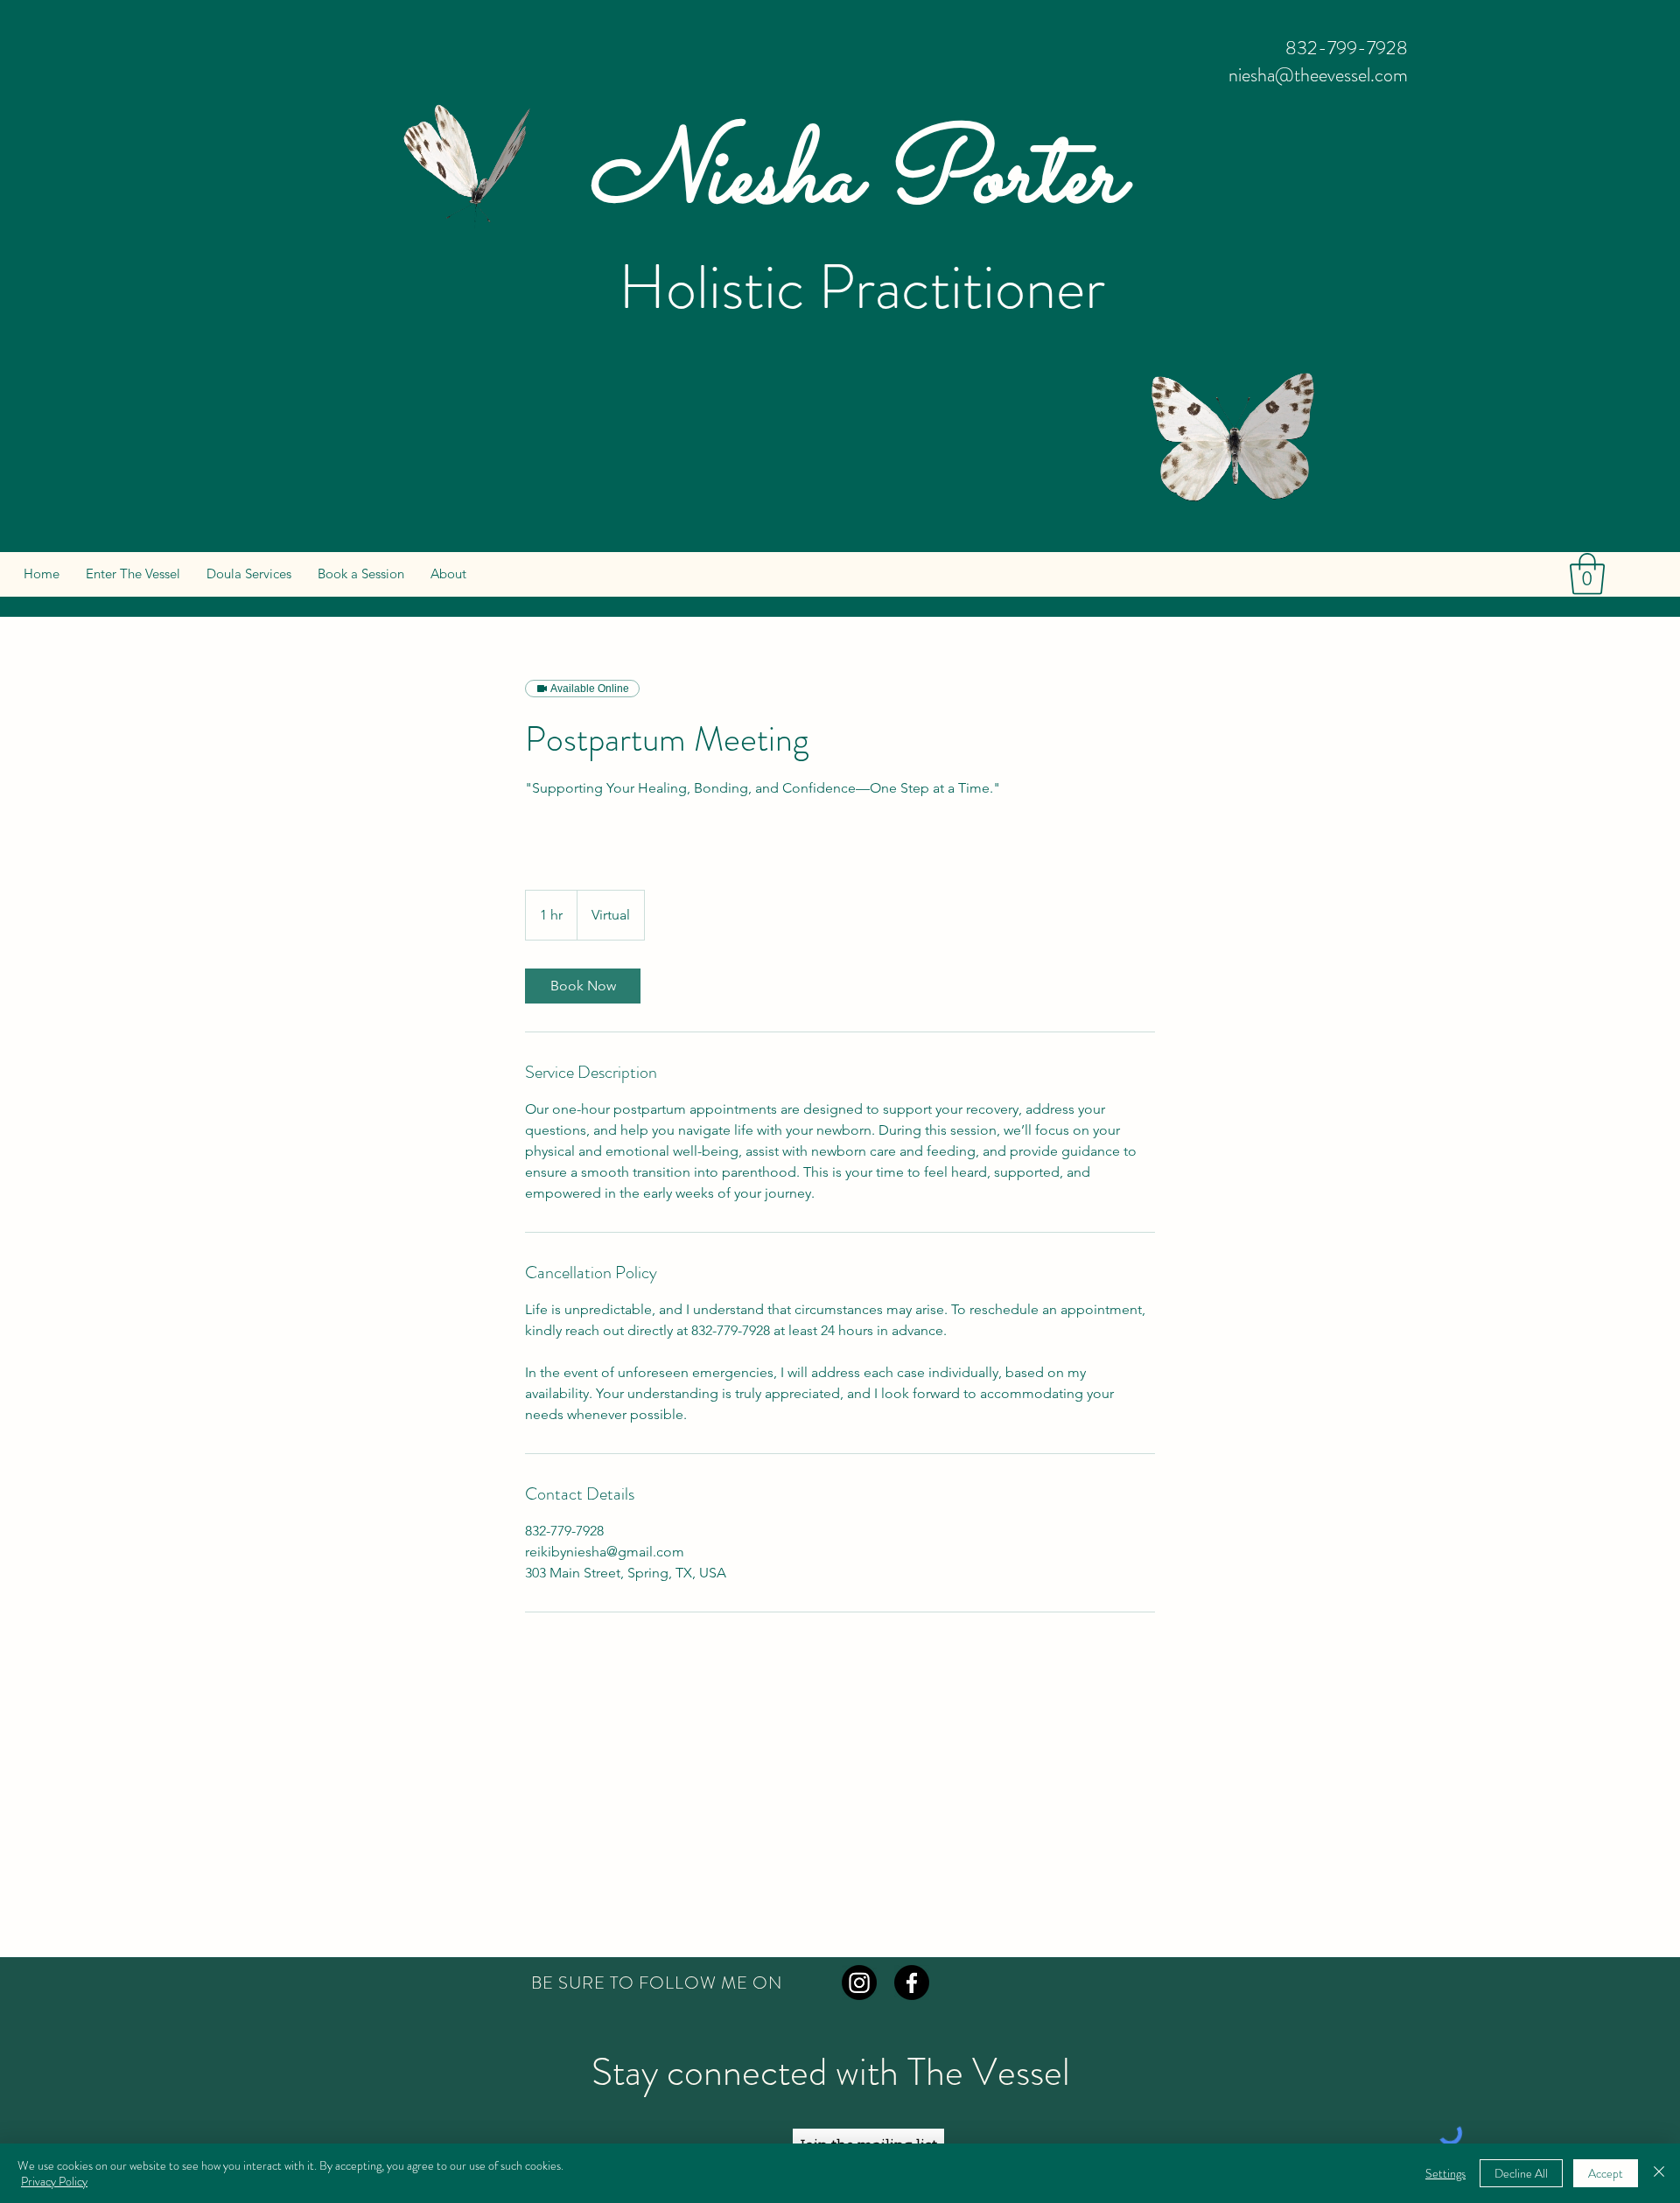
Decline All (1521, 2173)
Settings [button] (1445, 2173)
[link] (583, 986)
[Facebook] (912, 1983)
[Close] (1659, 2173)
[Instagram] (859, 1983)
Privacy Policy (54, 2181)
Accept (1606, 2173)
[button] (1587, 574)
